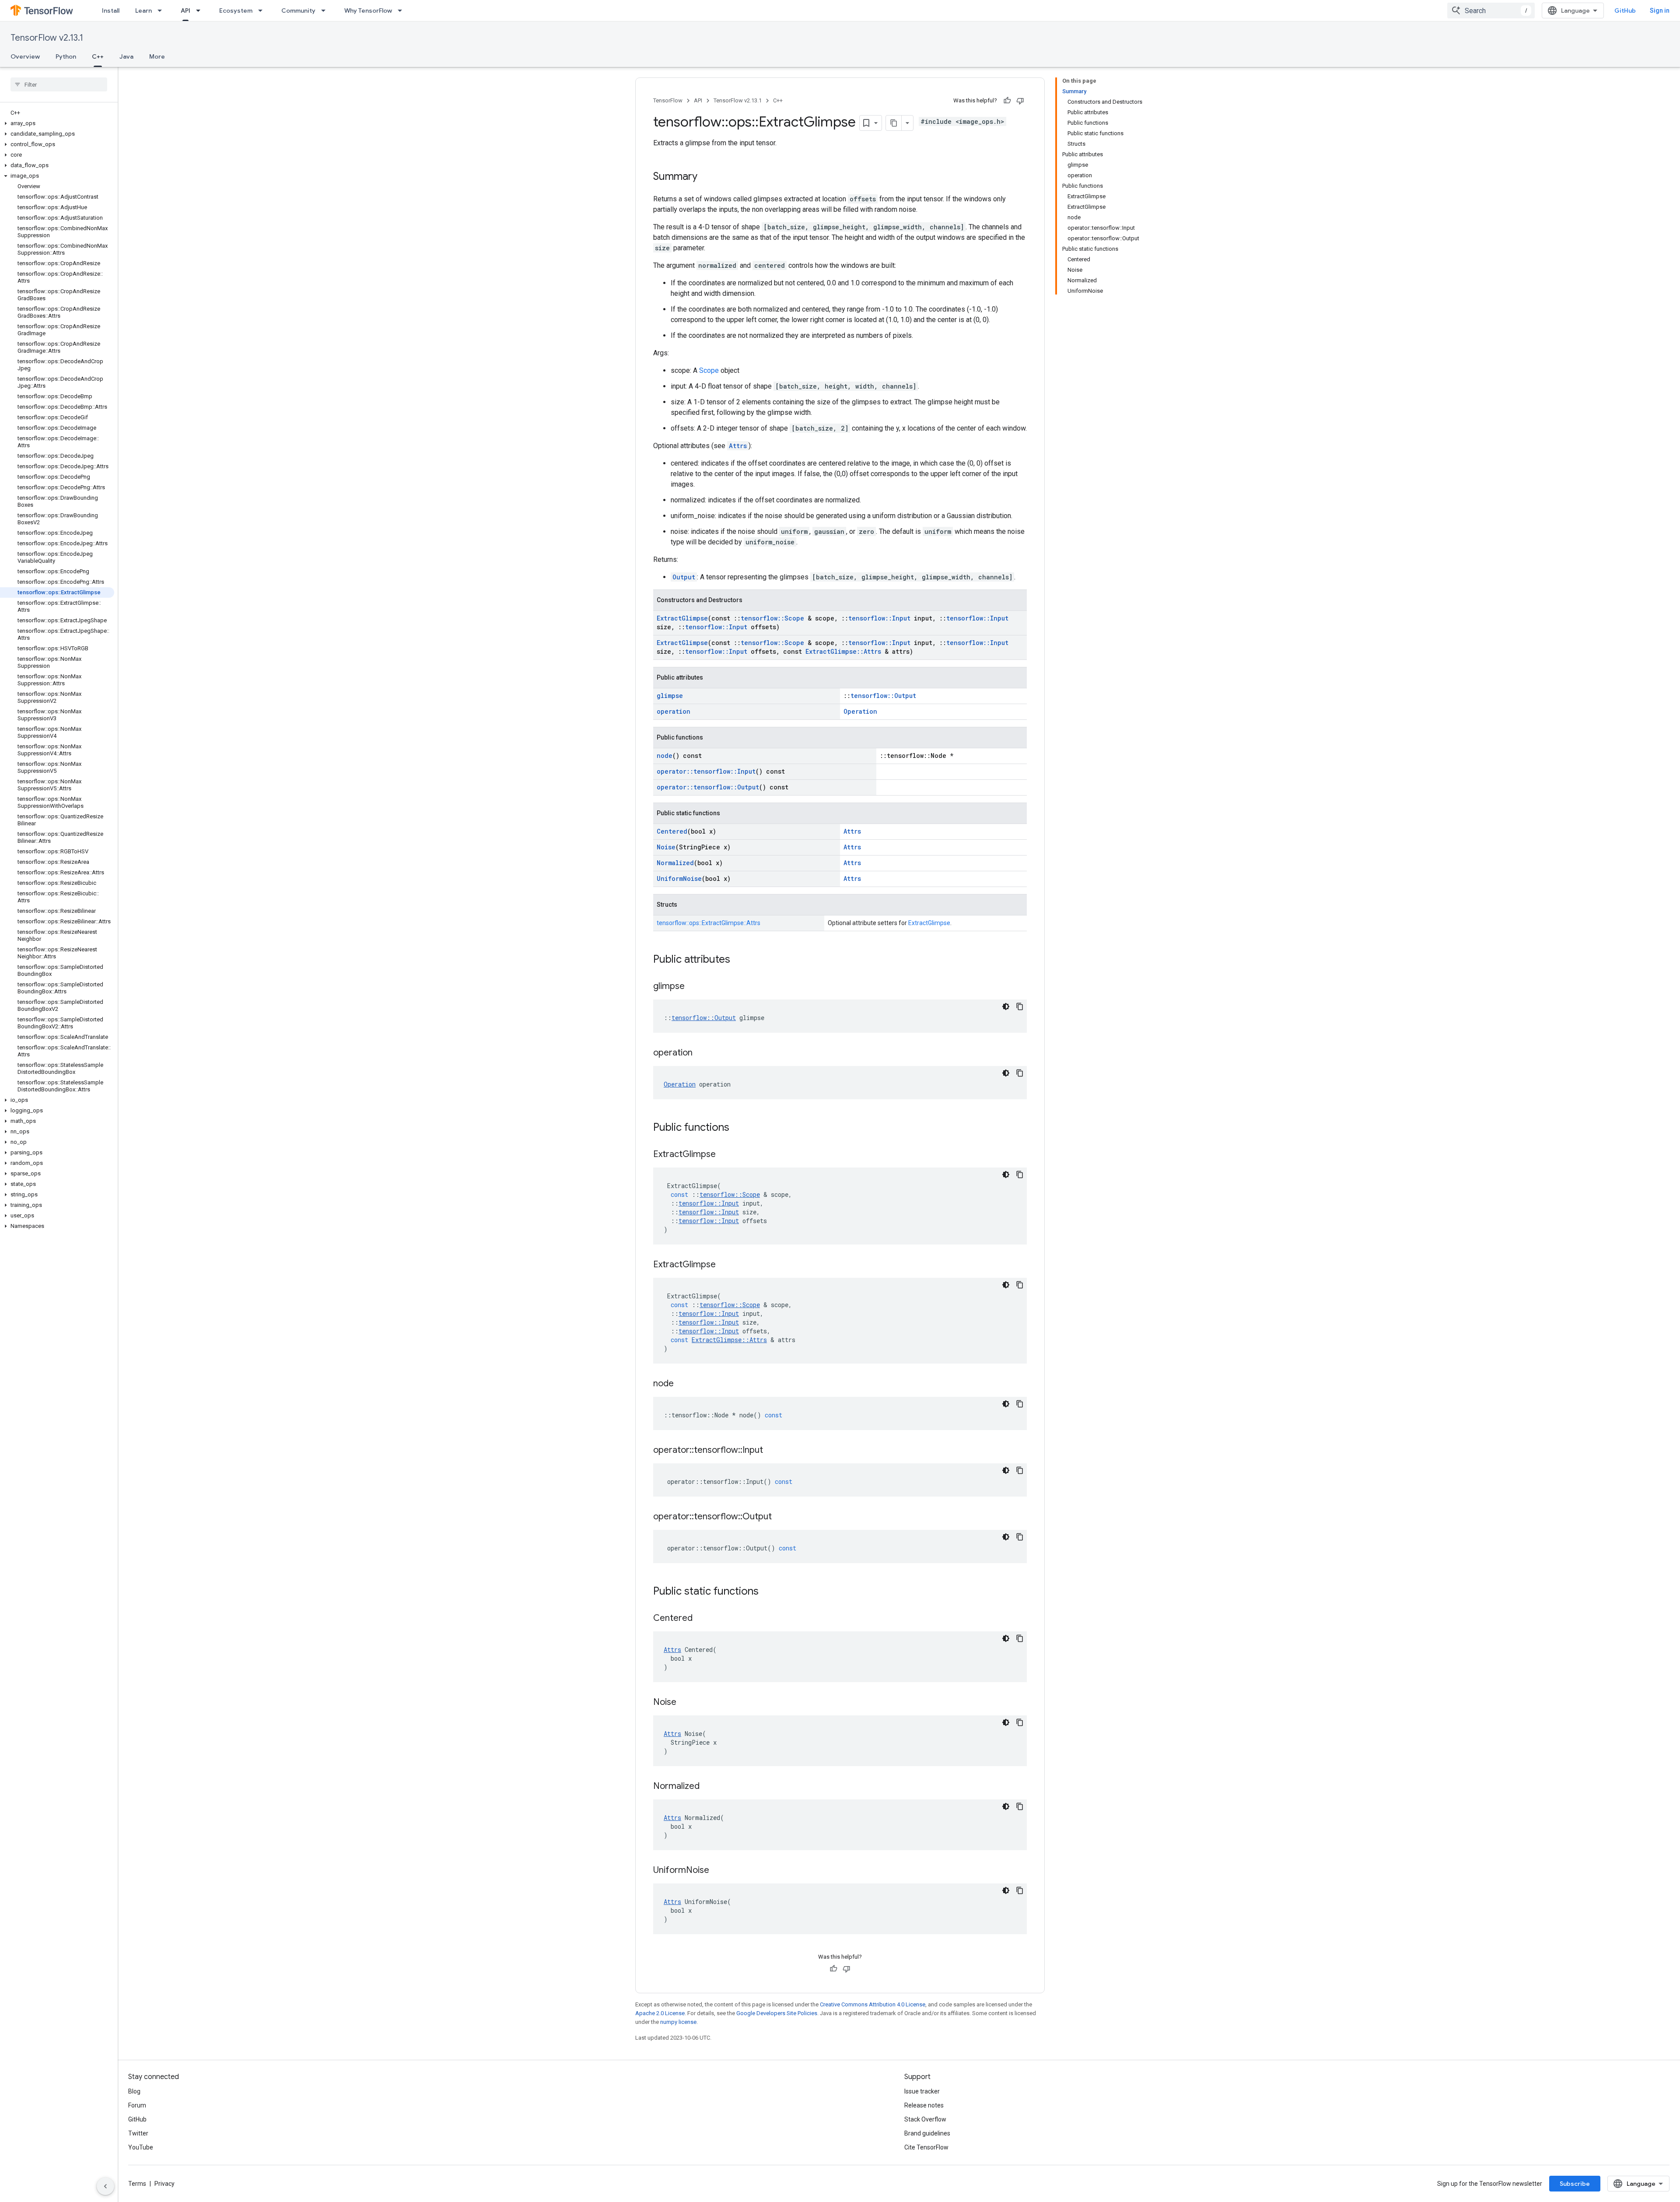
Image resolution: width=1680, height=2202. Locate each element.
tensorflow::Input (879, 618)
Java (126, 56)
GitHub (1625, 11)
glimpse (670, 696)
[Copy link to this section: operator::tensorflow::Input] (772, 1451)
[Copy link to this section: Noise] (685, 1703)
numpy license (678, 2022)
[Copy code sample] (1020, 1006)
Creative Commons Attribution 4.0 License (873, 2004)
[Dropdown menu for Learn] (162, 11)
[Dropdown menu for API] (201, 11)
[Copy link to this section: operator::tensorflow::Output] (780, 1517)
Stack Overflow (925, 2119)
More (157, 56)
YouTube (141, 2147)
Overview (25, 56)
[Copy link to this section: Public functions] (738, 1128)
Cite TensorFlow (926, 2147)
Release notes (924, 2105)
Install (111, 11)
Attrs (738, 446)
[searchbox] (59, 84)
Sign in (1660, 11)
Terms (137, 2184)
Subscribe (1575, 2184)
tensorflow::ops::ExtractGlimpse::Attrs (709, 923)
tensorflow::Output (883, 696)
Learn (143, 11)
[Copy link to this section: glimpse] (693, 987)
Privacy (164, 2184)
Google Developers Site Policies (777, 2013)
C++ (98, 56)
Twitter (138, 2133)
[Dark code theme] (1006, 1006)
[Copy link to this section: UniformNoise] (718, 1871)
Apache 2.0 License (660, 2013)
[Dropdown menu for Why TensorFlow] (402, 11)
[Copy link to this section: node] (682, 1384)
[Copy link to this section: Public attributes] (739, 960)
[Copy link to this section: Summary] (706, 177)
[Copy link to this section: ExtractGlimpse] (724, 1155)
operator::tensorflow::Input (706, 771)
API (185, 11)
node (665, 756)
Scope (709, 370)
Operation (860, 711)
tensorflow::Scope (772, 618)
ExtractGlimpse (682, 618)
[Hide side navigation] (105, 2186)
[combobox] (1491, 11)
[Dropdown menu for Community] (326, 11)
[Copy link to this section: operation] (701, 1053)
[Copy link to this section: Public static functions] (767, 1592)
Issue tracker (922, 2091)
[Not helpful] (1020, 101)
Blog (134, 2091)
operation (674, 711)
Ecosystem (236, 11)
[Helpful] (1007, 101)
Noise (666, 847)
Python (66, 56)
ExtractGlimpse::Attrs (843, 651)
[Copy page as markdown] (894, 123)
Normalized (675, 863)
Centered (672, 831)
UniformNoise (679, 878)
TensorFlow (668, 100)
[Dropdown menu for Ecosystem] (263, 11)
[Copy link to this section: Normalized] (708, 1787)
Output (684, 577)
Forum (137, 2105)
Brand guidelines (927, 2133)
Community (298, 11)
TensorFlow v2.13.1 (47, 38)
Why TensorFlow (368, 11)
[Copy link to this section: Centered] (701, 1619)
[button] (57, 123)
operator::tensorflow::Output (708, 787)
